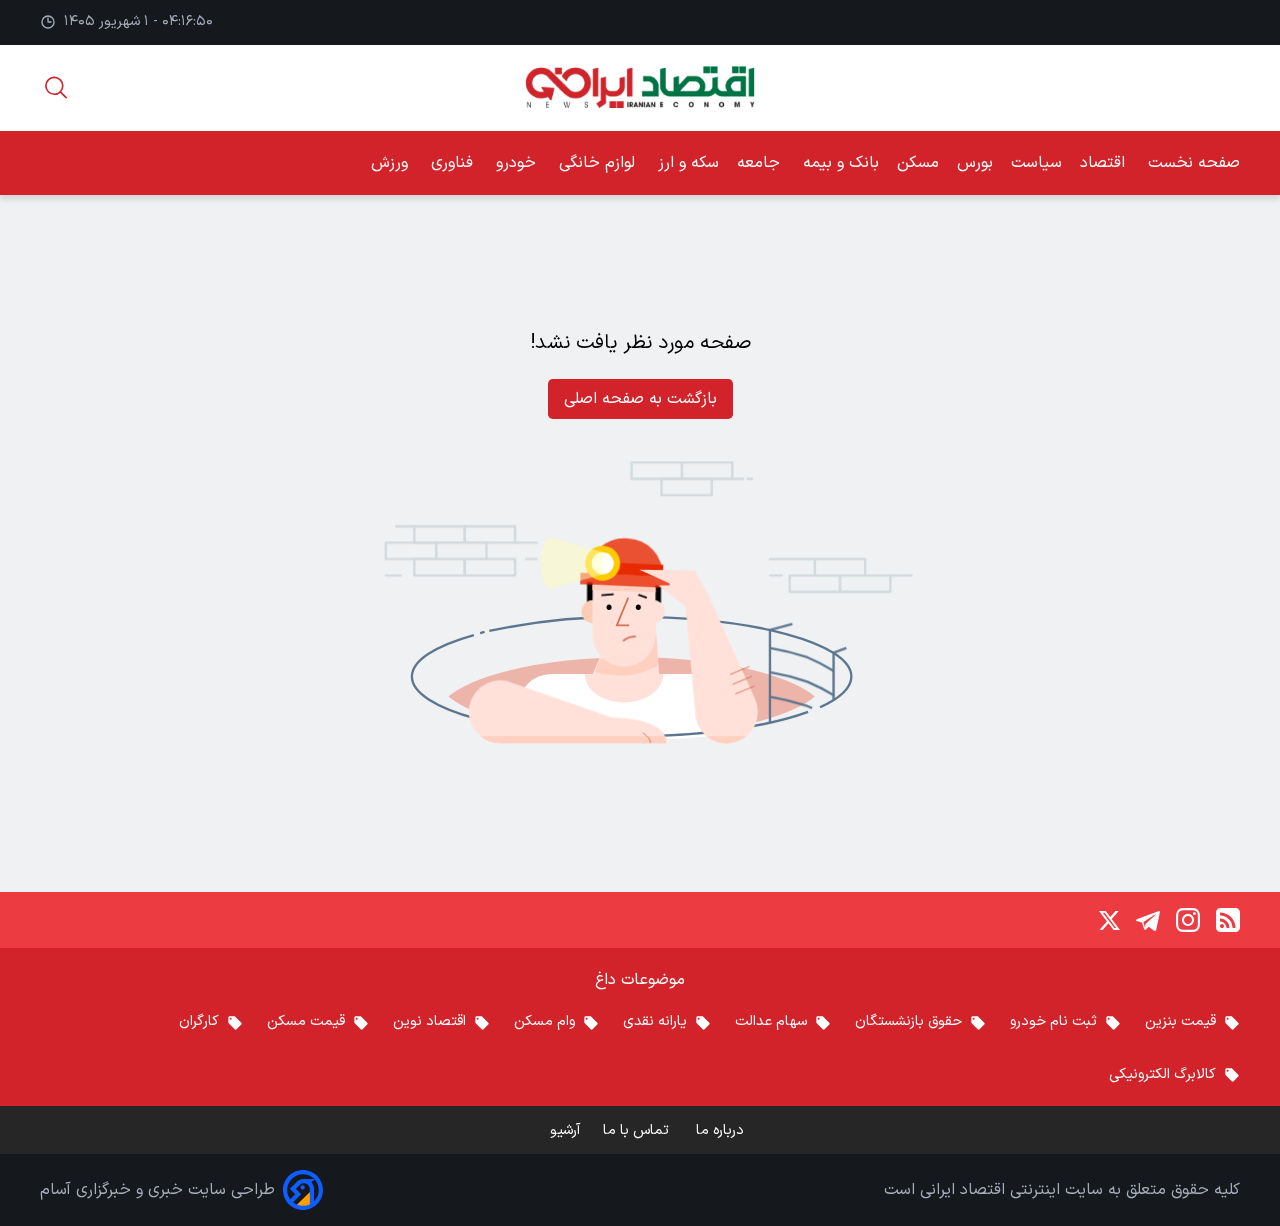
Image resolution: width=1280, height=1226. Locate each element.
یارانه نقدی (655, 1021)
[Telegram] (1148, 920)
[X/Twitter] (1108, 920)
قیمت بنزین (1180, 1021)
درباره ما (722, 1130)
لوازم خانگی (599, 163)
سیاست (1036, 163)
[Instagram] (1188, 920)
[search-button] (56, 87)
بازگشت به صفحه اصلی (640, 399)
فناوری (454, 163)
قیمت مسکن (306, 1021)
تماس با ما (638, 1130)
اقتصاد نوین (429, 1021)
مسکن (918, 163)
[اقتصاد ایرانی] (639, 87)
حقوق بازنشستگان (908, 1021)
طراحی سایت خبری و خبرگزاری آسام (157, 1190)
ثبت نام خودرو (1053, 1021)
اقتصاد (1105, 163)
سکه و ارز (688, 163)
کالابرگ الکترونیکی (1162, 1074)
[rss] (1228, 920)
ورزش (392, 163)
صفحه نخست (1194, 163)
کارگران (199, 1021)
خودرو (518, 163)
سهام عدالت (771, 1021)
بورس (975, 163)
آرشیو (565, 1130)
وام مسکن (544, 1021)
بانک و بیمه (841, 163)
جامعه (761, 163)
